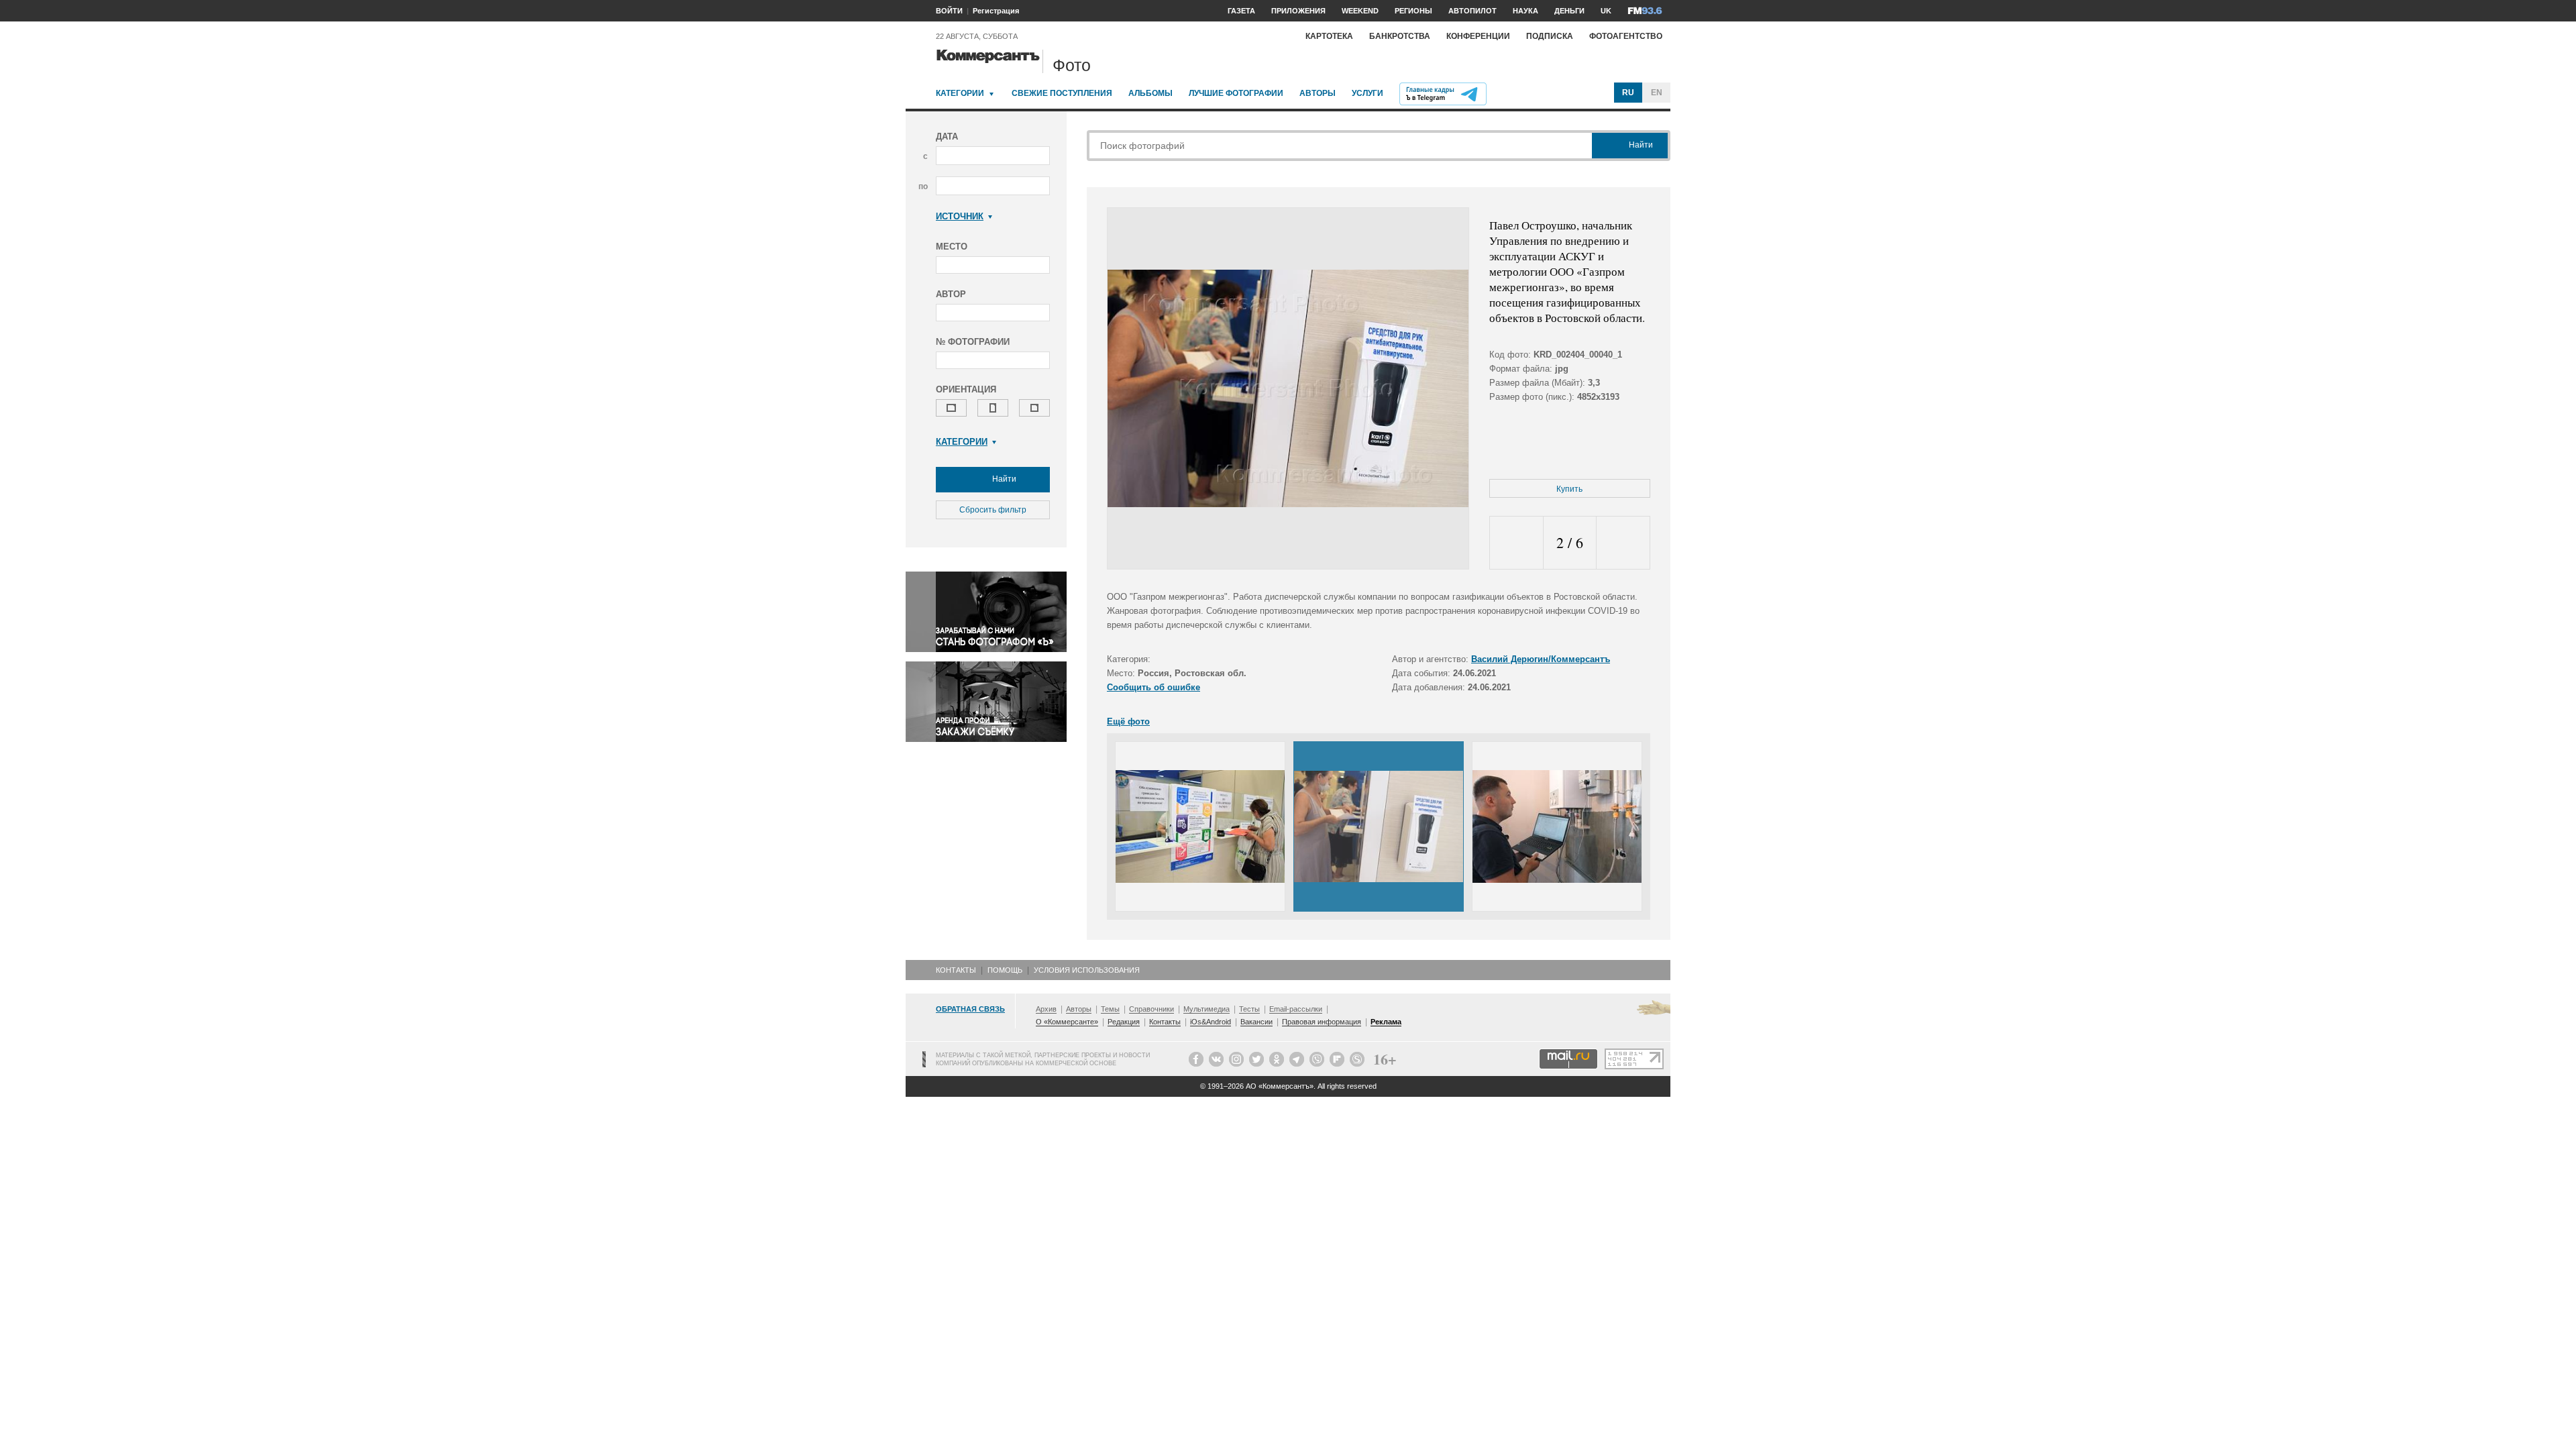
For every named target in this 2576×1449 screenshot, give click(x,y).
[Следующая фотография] (1623, 543)
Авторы (1318, 93)
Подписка (1550, 36)
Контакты (956, 970)
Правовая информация (1322, 1022)
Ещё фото (1128, 721)
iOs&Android (1211, 1022)
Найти (1003, 479)
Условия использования (1087, 970)
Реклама (1386, 1022)
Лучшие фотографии (1236, 93)
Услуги (1367, 93)
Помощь (1005, 970)
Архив (1046, 1009)
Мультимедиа (1206, 1009)
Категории (960, 93)
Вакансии (1256, 1022)
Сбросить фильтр (993, 510)
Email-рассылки (1296, 1009)
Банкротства (1400, 36)
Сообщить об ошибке (1153, 687)
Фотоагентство (1626, 36)
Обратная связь (970, 1009)
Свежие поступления (1062, 93)
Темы (1110, 1009)
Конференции (1478, 36)
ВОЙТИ (949, 11)
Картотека (1329, 36)
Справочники (1151, 1009)
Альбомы (1150, 93)
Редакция (1124, 1022)
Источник (960, 216)
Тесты (1249, 1009)
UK (1606, 11)
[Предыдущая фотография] (1516, 543)
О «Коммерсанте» (1067, 1022)
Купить (1569, 489)
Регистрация (996, 11)
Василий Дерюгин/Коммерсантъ (1541, 659)
